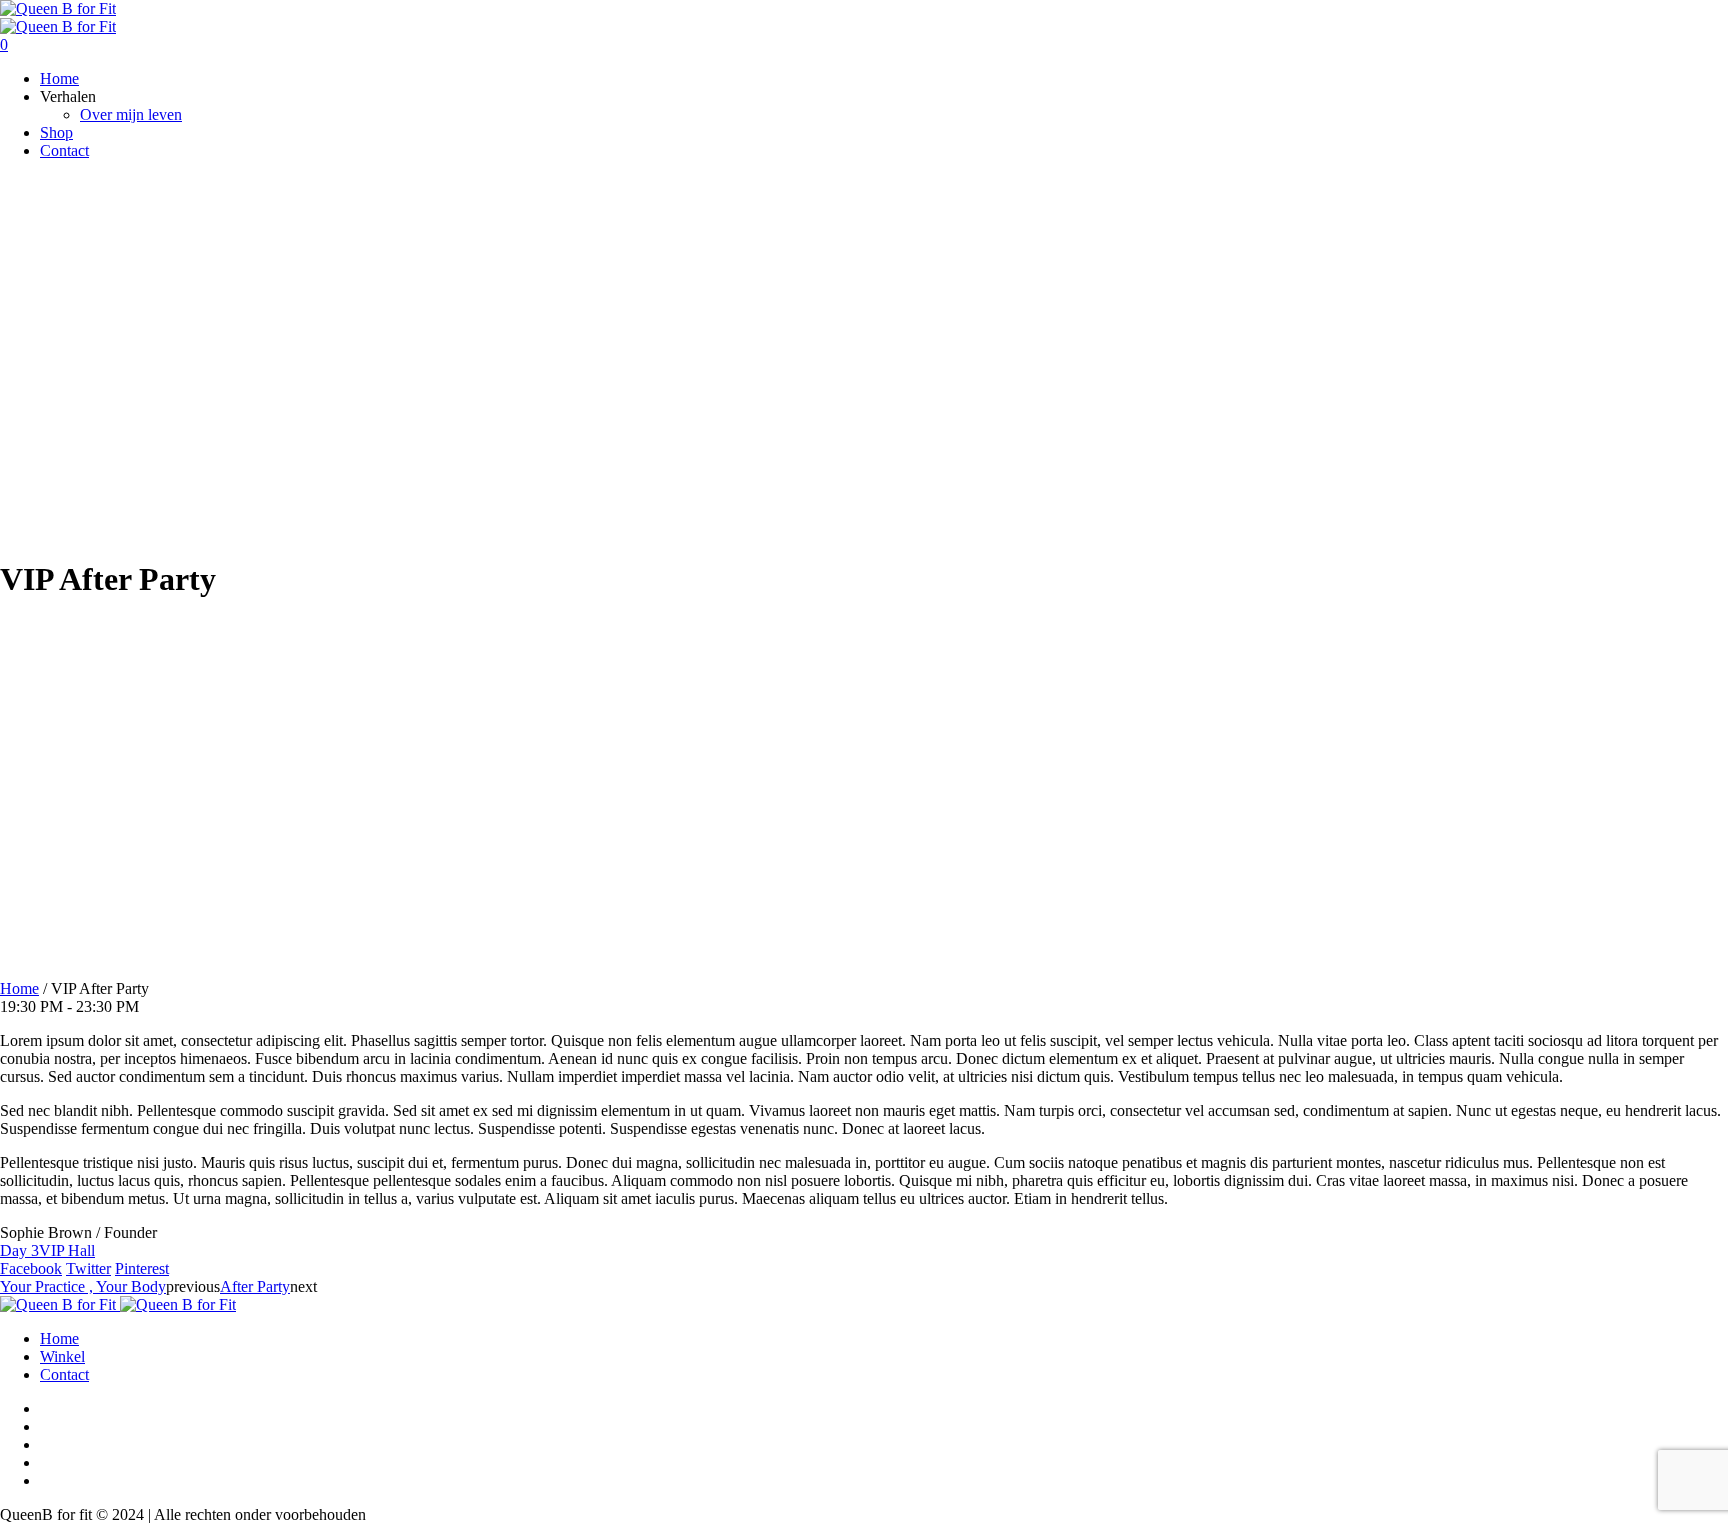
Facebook (31, 1268)
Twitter (88, 1268)
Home (19, 988)
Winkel (62, 1356)
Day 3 (19, 1250)
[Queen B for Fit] (58, 17)
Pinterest (142, 1268)
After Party (255, 1286)
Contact (64, 1374)
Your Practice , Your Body (83, 1286)
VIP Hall (67, 1250)
